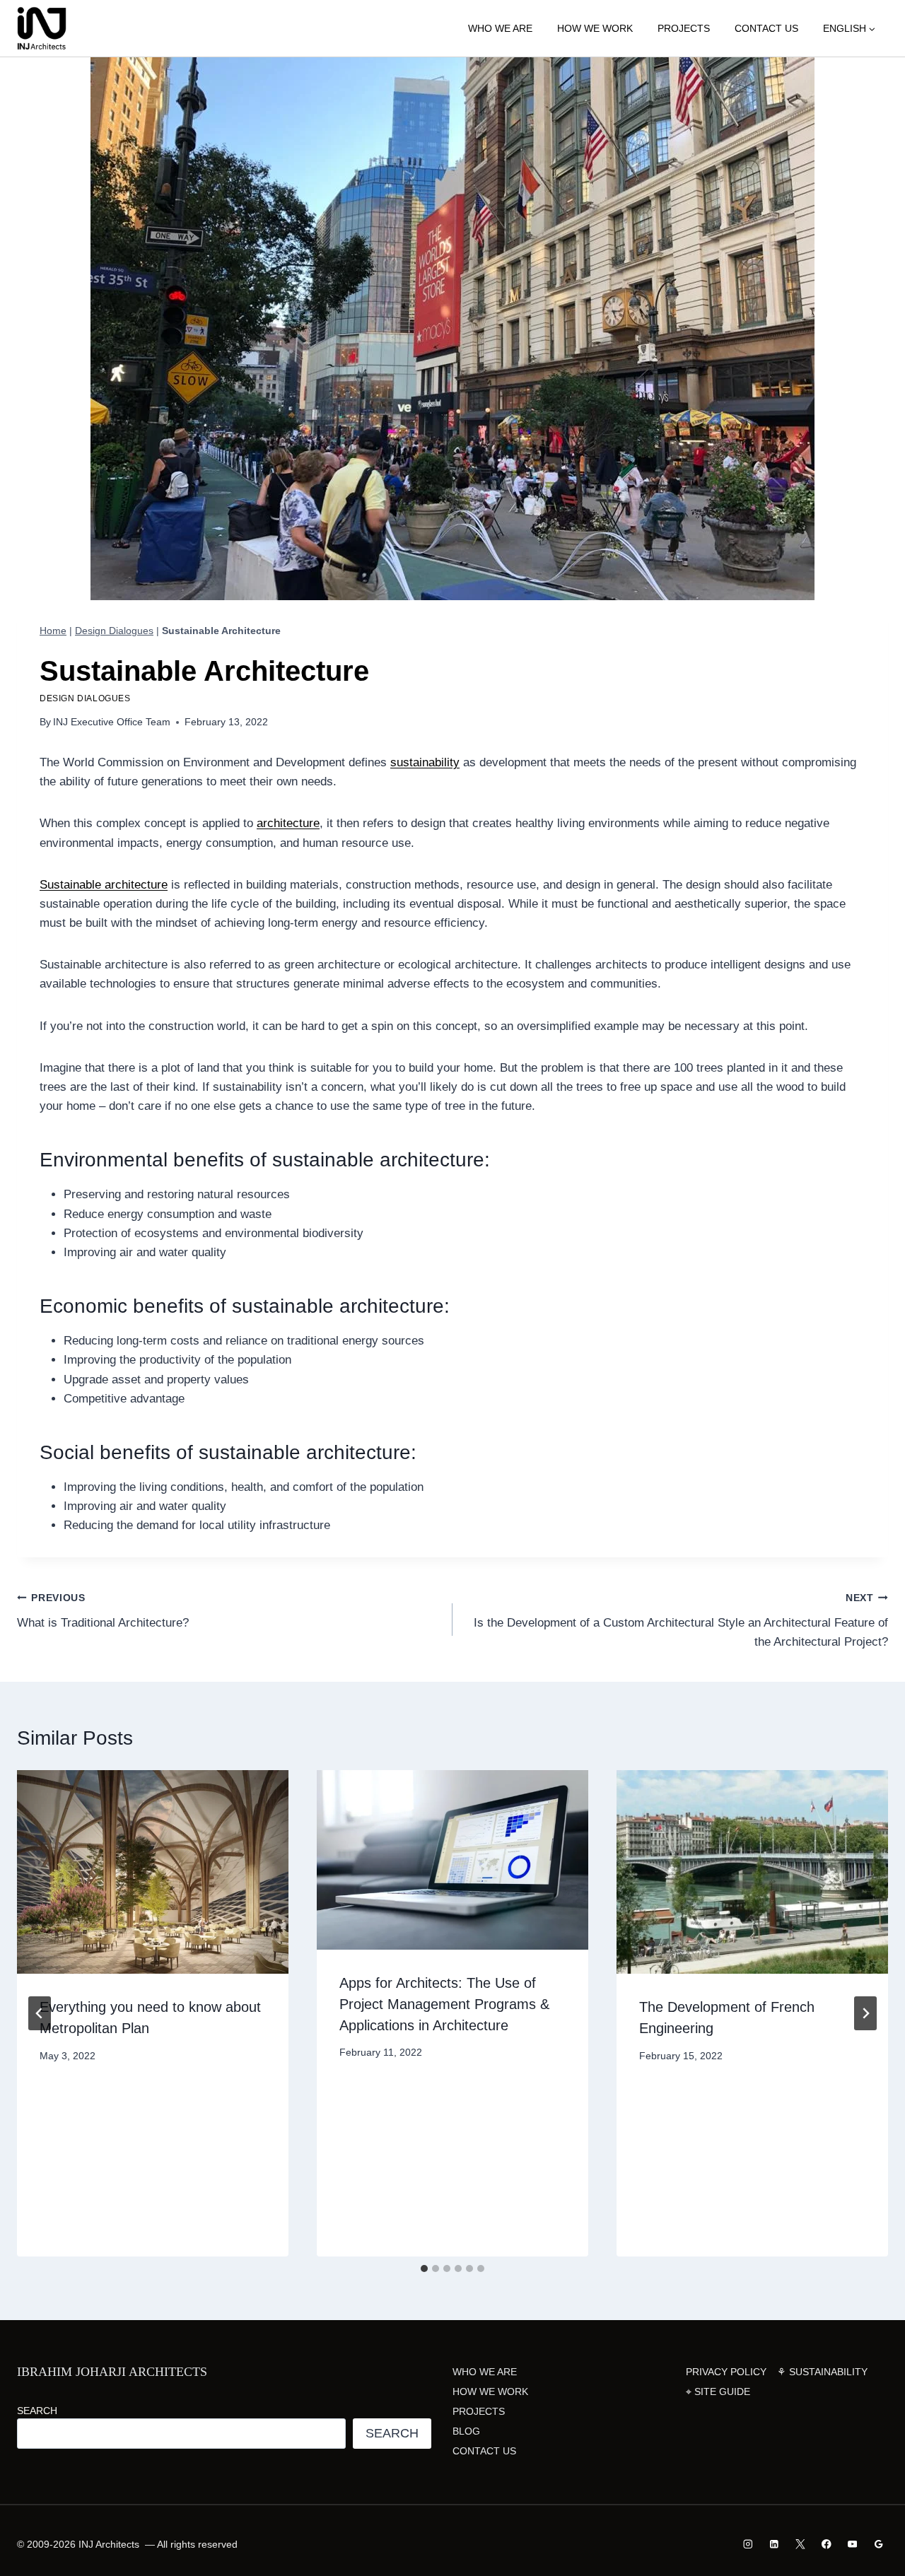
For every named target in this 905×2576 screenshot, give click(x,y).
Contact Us (766, 28)
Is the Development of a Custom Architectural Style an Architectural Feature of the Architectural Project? (681, 1621)
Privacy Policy (726, 2372)
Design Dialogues (114, 631)
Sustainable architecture (104, 885)
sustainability (425, 762)
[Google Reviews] (878, 2544)
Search (37, 2411)
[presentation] (153, 1872)
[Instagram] (748, 2544)
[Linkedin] (775, 2544)
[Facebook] (826, 2544)
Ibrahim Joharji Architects (112, 2372)
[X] (800, 2544)
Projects (684, 28)
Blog (466, 2431)
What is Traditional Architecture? (103, 1611)
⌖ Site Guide (718, 2391)
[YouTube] (852, 2544)
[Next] (865, 2013)
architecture (288, 823)
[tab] (424, 2268)
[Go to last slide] (40, 2013)
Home (53, 631)
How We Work (595, 28)
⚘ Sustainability (822, 2372)
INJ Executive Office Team (112, 722)
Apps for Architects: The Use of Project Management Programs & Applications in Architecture (444, 2004)
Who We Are (500, 28)
